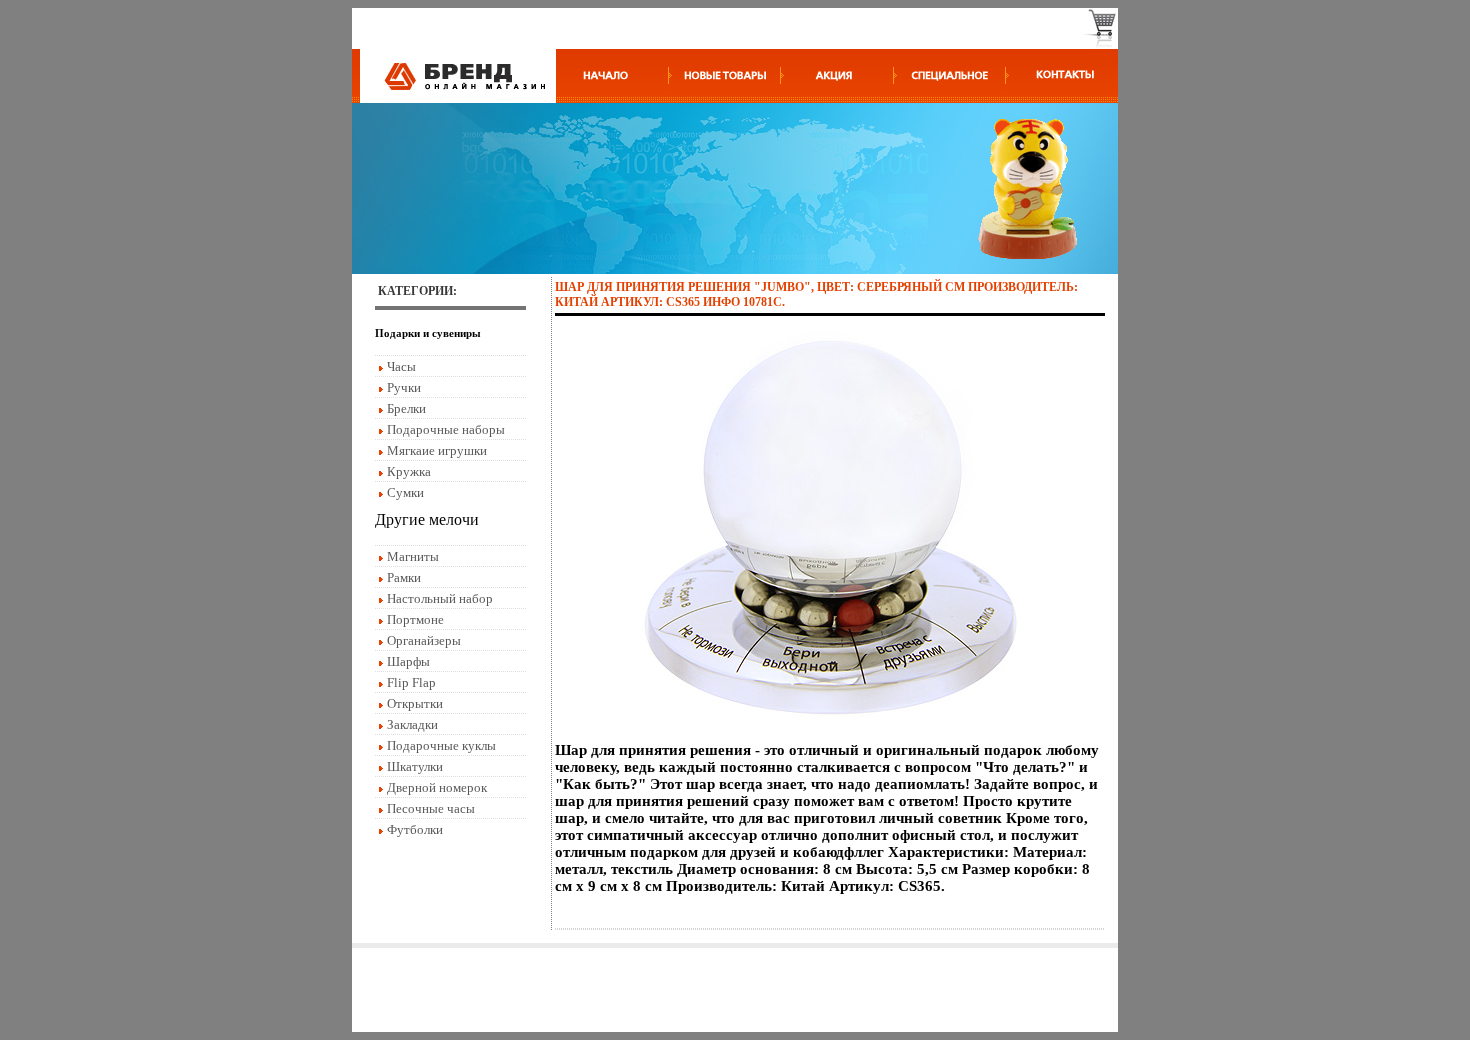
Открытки (415, 703)
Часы (401, 366)
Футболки (415, 829)
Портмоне (415, 619)
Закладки (412, 724)
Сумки (405, 492)
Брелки (406, 408)
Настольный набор (440, 598)
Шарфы (408, 661)
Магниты (413, 556)
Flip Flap (411, 682)
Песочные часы (431, 808)
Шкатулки (415, 766)
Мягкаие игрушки (437, 450)
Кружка (409, 471)
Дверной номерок (437, 787)
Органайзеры (424, 640)
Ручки (404, 387)
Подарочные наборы (446, 429)
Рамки (404, 577)
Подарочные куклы (441, 745)
